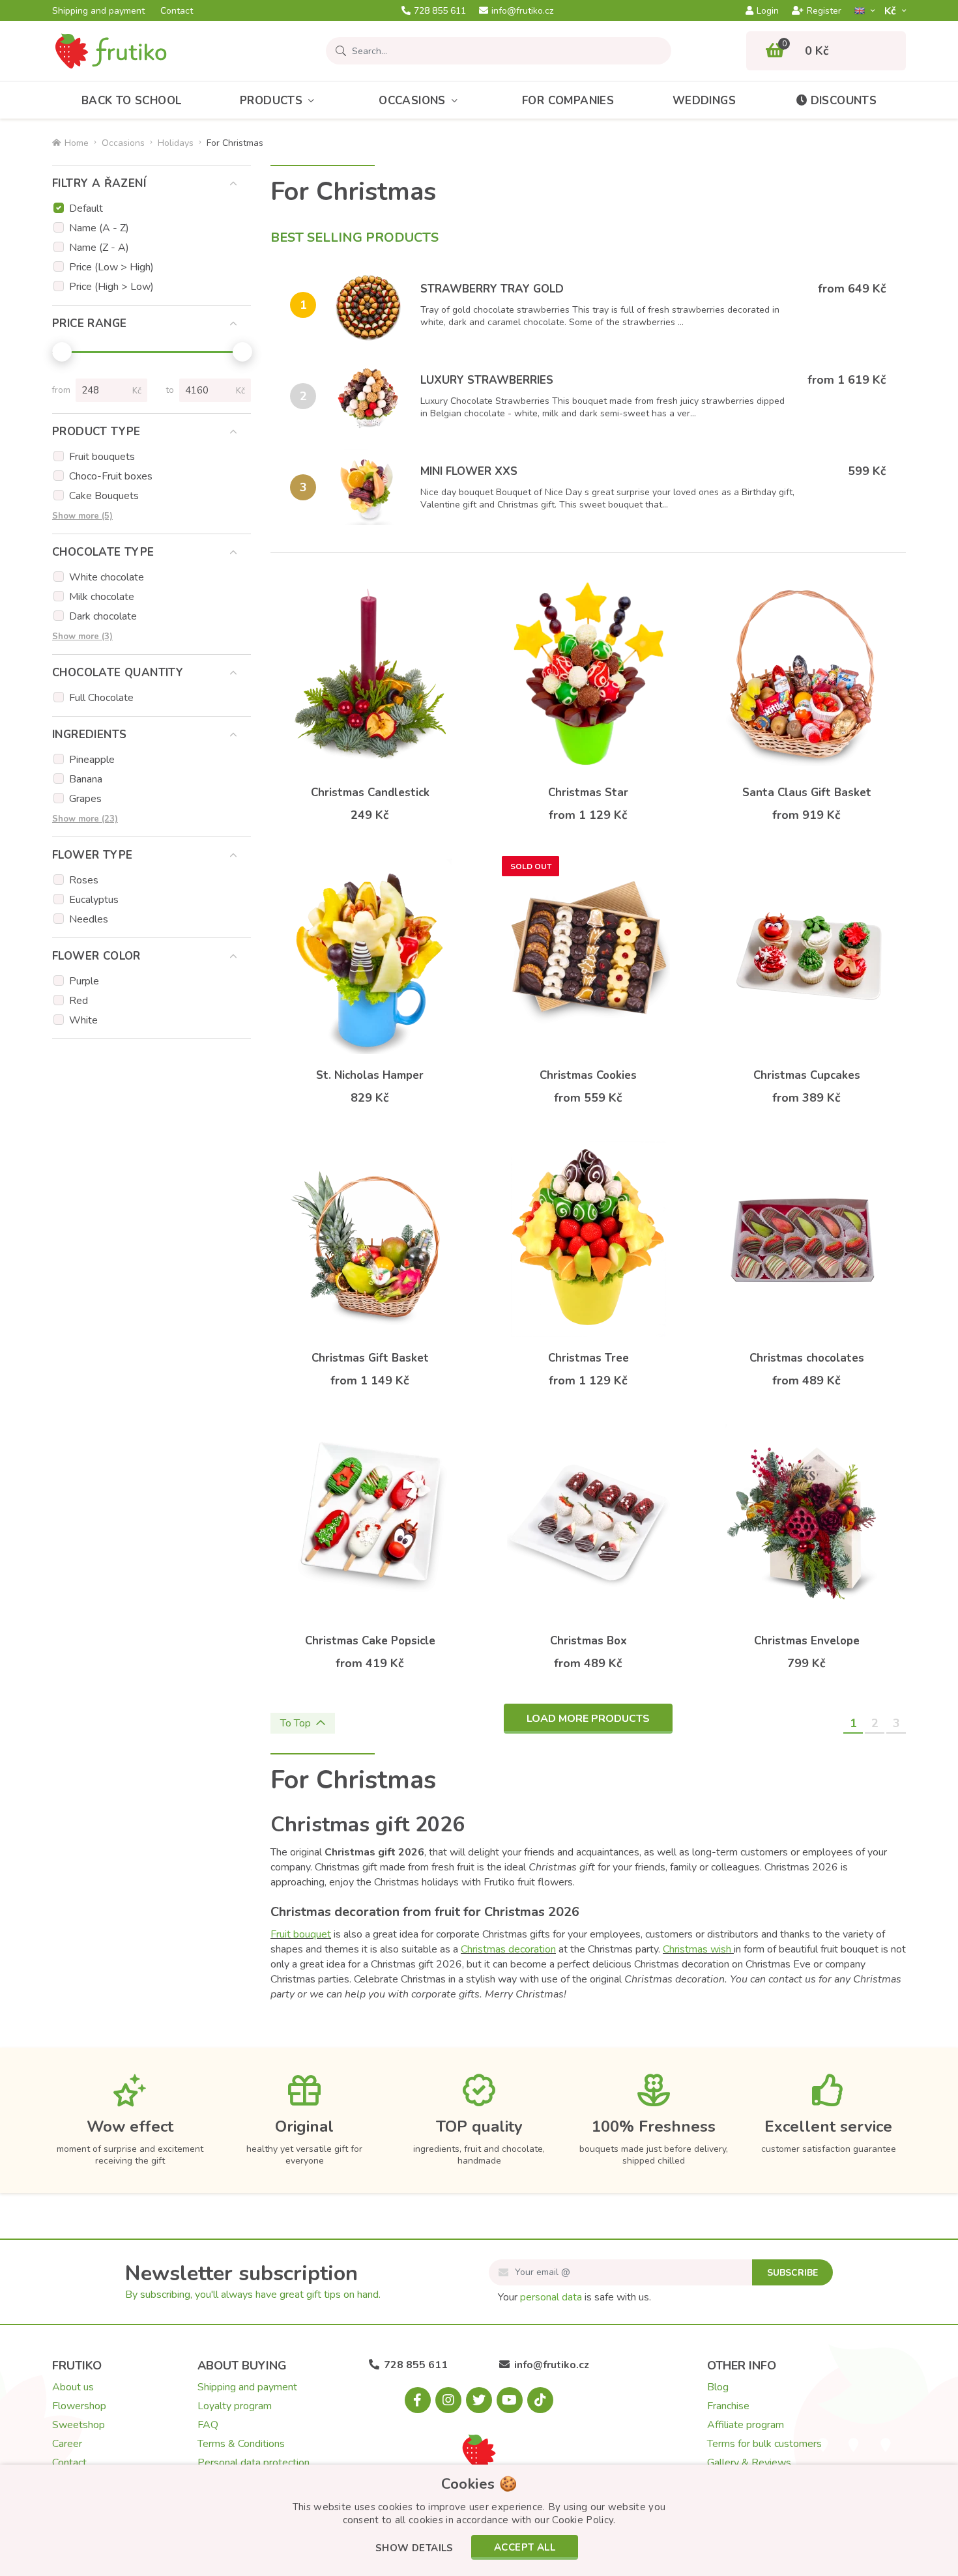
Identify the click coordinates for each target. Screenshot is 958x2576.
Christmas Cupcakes (807, 1075)
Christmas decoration (508, 1949)
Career (67, 2444)
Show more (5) (82, 516)
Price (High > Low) (111, 287)
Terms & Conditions (241, 2444)
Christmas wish (698, 1949)
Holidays (176, 143)
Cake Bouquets (104, 496)
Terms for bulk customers (764, 2444)
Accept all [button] (525, 2547)
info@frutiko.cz (522, 11)
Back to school (132, 101)
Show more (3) (82, 637)
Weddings (704, 101)
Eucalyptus (94, 900)
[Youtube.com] (510, 2400)
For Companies (568, 101)
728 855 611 (440, 11)
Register (824, 11)
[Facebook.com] (418, 2400)
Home (77, 143)
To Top (296, 1723)
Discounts (844, 101)
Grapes (85, 799)
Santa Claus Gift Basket (807, 793)
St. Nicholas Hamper (370, 1075)
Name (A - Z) (99, 228)
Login (768, 11)
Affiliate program (746, 2425)
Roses (84, 880)
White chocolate (107, 577)
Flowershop (79, 2406)
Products (271, 101)
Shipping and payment (98, 11)
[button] (414, 2549)
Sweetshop (79, 2425)
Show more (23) (85, 819)
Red (79, 1001)
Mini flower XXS (469, 471)
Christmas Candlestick (370, 793)
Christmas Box (588, 1641)
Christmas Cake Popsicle (370, 1641)
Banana (86, 779)
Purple (84, 981)
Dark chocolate (103, 616)
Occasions (412, 101)
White (83, 1020)
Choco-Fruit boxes (111, 476)
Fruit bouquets (102, 457)
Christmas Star (588, 793)
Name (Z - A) (99, 248)
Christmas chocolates (807, 1358)
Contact (177, 11)
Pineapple (92, 760)
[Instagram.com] (448, 2400)
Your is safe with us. (574, 2297)
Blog (718, 2387)
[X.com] (479, 2400)
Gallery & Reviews (749, 2463)
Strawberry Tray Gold (492, 289)
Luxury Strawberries (487, 380)
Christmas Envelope (807, 1641)
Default (86, 208)
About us (73, 2387)
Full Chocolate (101, 698)
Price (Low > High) (111, 267)
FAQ (208, 2425)
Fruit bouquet (301, 1934)
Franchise (728, 2406)
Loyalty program (235, 2406)
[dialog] (479, 2520)
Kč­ (892, 11)
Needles (89, 919)
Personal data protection (254, 2463)
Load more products (588, 1719)
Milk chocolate (102, 597)
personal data (551, 2297)
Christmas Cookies (588, 1075)
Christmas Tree (588, 1358)
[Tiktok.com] (540, 2400)
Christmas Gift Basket (370, 1358)
